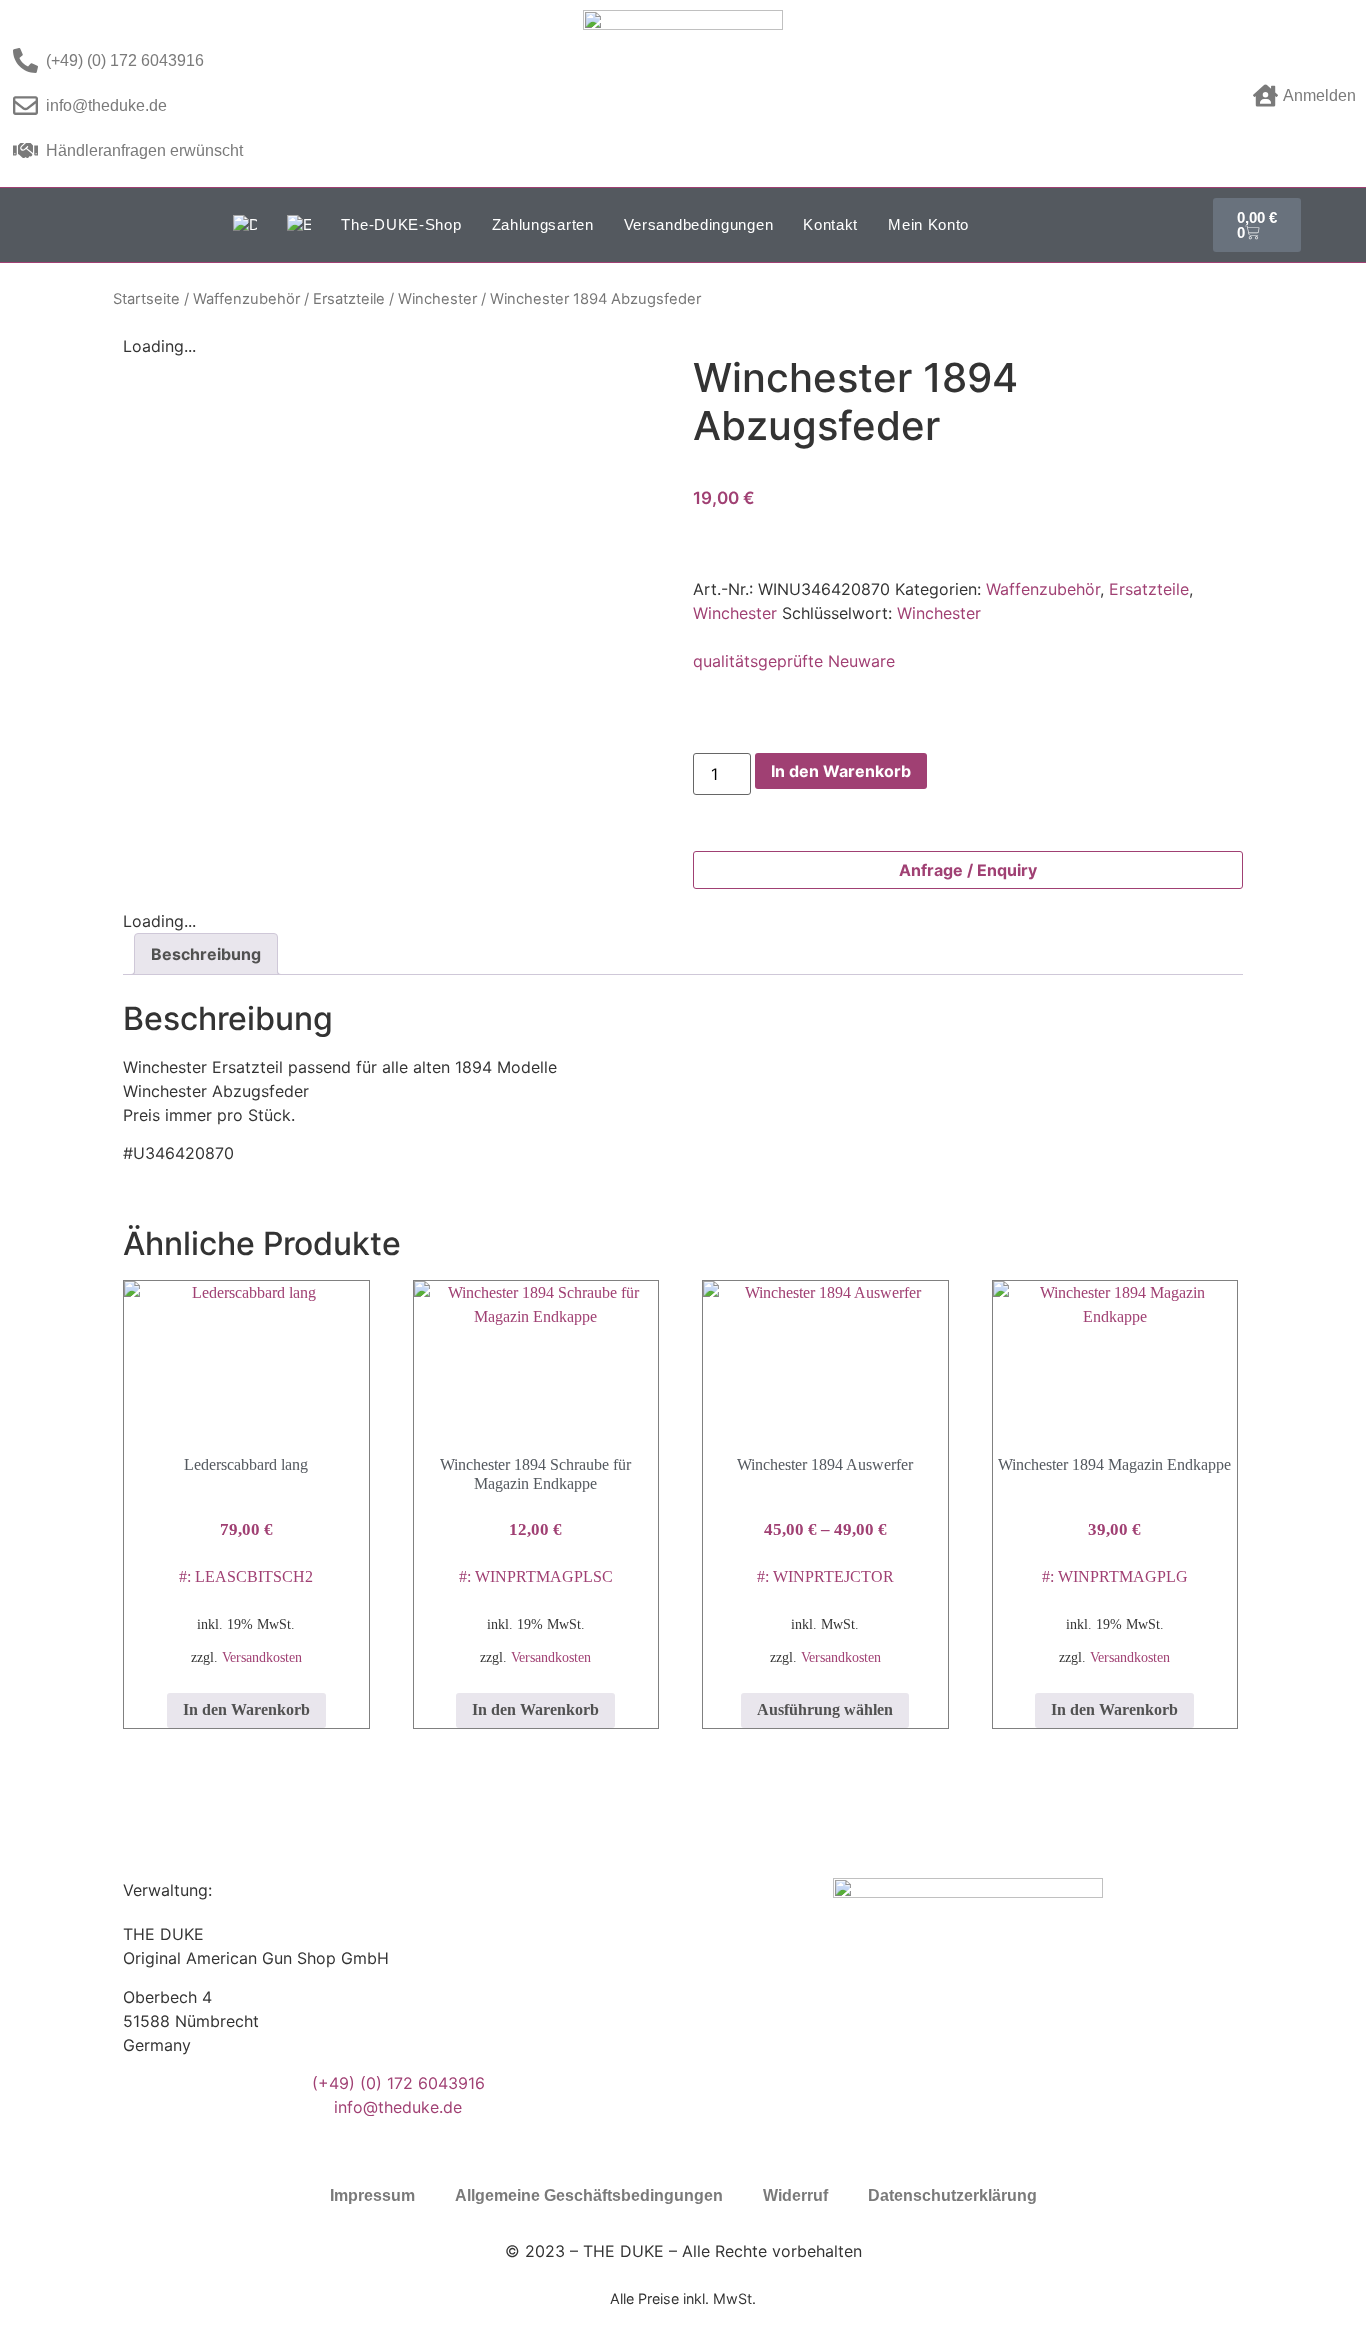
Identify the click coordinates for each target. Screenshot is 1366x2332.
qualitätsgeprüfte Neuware (794, 661)
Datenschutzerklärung (952, 2195)
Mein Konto (928, 224)
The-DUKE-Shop (401, 224)
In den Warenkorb (841, 771)
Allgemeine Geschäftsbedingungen (589, 2195)
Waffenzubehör (246, 299)
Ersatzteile (349, 299)
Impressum (372, 2195)
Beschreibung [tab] (206, 954)
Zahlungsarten (543, 224)
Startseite (146, 299)
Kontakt (830, 224)
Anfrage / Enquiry (968, 870)
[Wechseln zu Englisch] (299, 225)
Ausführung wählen (825, 1709)
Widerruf (795, 2195)
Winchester (437, 299)
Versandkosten (262, 1657)
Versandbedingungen (699, 224)
